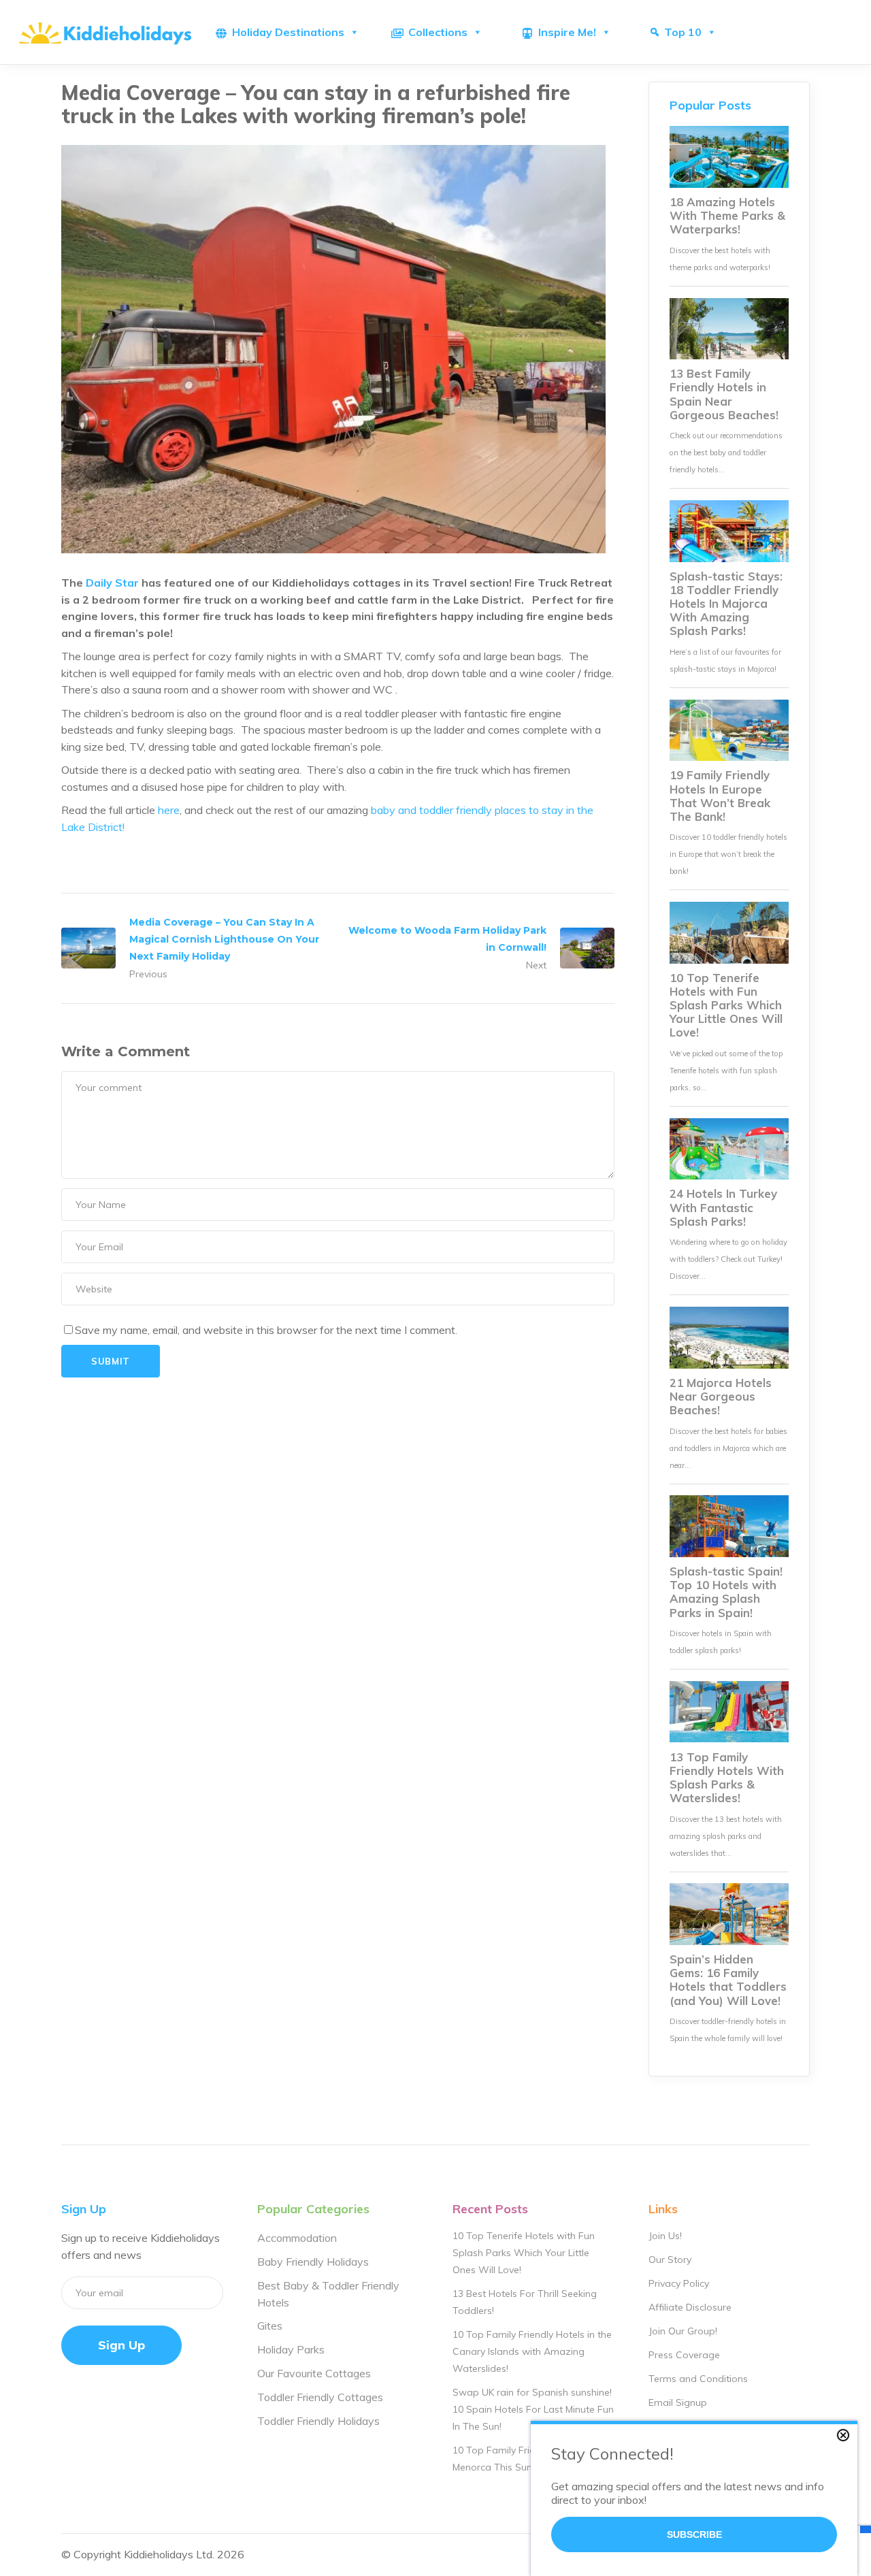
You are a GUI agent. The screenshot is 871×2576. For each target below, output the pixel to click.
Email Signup (678, 2402)
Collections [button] (438, 32)
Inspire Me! (567, 32)
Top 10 (683, 32)
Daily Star (112, 583)
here (169, 810)
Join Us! (665, 2236)
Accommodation (297, 2238)
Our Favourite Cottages (314, 2373)
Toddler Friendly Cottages (320, 2397)
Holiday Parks (291, 2349)
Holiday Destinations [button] (288, 32)
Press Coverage (684, 2355)
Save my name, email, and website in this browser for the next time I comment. (266, 1330)
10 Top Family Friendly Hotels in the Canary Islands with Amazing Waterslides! (532, 2351)
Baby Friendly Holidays (313, 2262)
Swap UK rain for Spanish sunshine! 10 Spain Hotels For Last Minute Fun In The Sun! (533, 2409)
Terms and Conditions (698, 2379)
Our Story (670, 2260)
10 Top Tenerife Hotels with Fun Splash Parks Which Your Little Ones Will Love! (524, 2253)
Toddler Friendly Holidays (318, 2421)
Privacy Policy (679, 2283)
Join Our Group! (683, 2331)
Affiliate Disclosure (690, 2307)
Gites (270, 2326)
